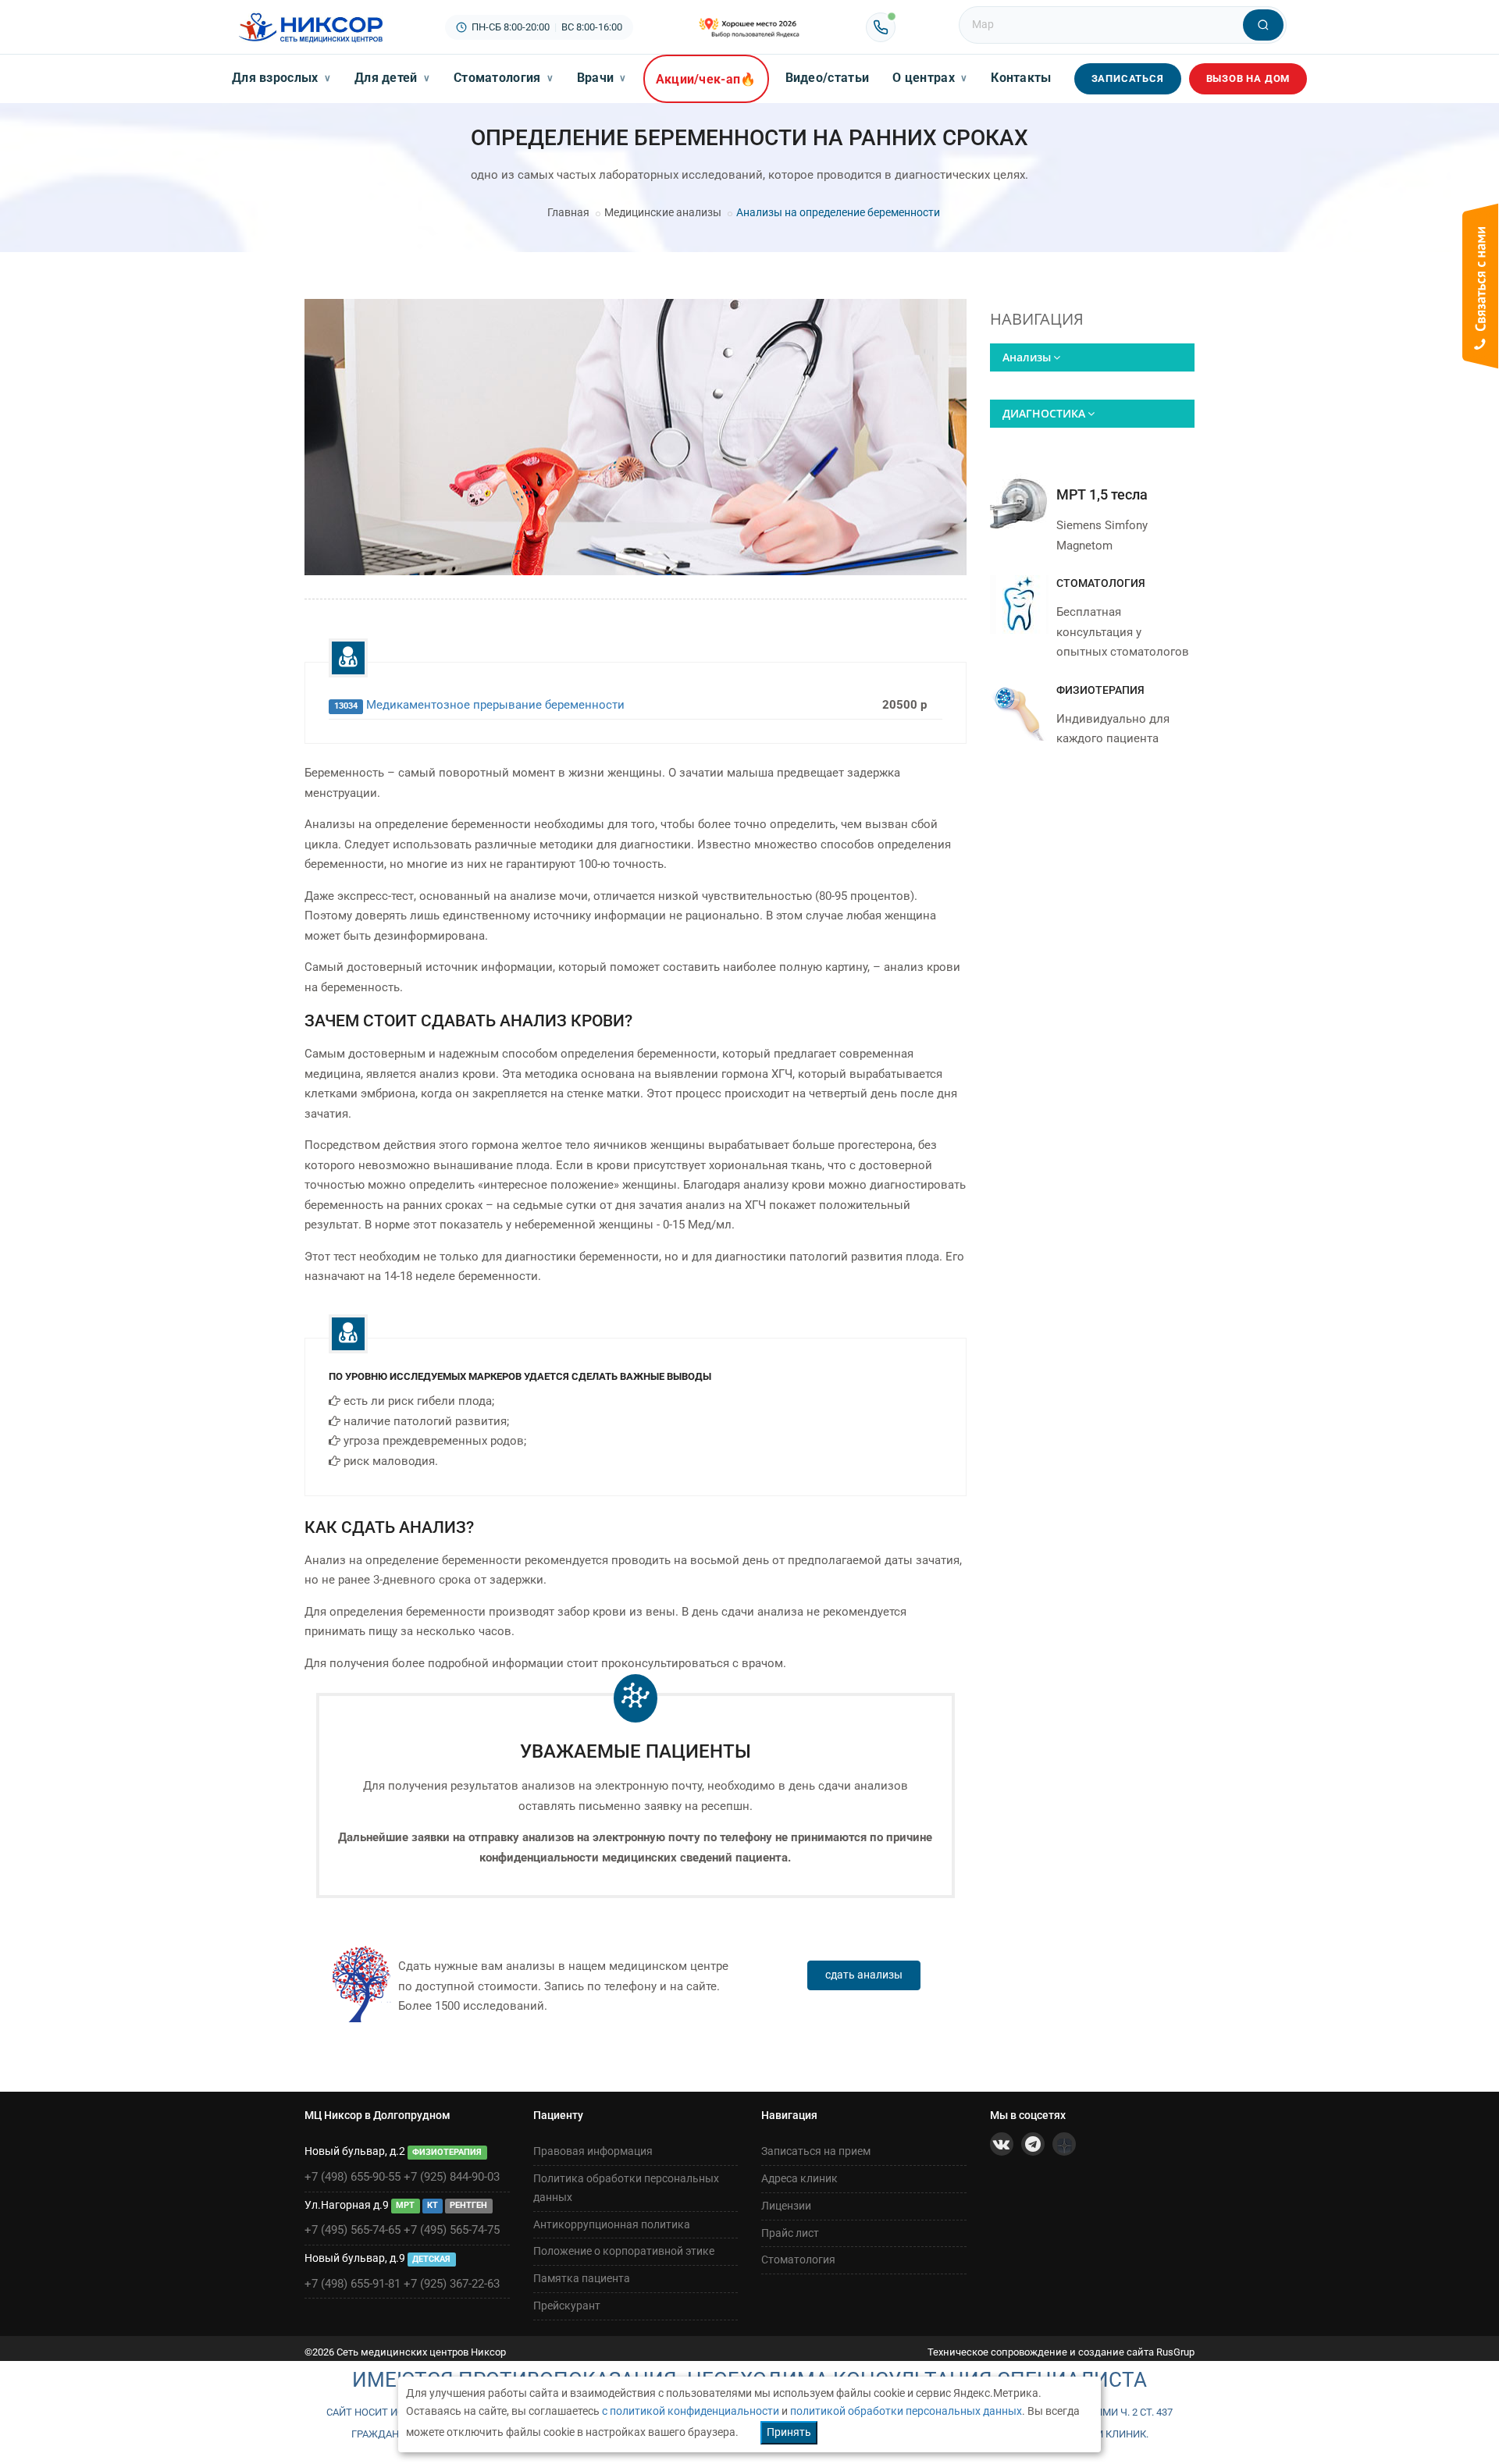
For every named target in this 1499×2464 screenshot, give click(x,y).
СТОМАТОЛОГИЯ (1101, 583)
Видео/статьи (828, 78)
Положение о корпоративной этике (624, 2251)
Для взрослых (281, 78)
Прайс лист (790, 2233)
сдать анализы (864, 1975)
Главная (568, 212)
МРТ (405, 2206)
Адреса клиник (799, 2178)
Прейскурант (567, 2306)
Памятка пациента (582, 2278)
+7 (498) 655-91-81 (352, 2284)
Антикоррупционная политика (612, 2224)
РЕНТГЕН (468, 2206)
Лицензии (786, 2206)
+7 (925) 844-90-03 (452, 2177)
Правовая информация (593, 2151)
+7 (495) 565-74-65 (352, 2230)
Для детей (392, 78)
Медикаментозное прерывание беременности (495, 705)
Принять (789, 2432)
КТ (433, 2206)
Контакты (1021, 78)
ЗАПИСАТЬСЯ (1128, 78)
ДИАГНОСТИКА (1044, 413)
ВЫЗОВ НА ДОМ (1248, 78)
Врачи (602, 78)
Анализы (1027, 357)
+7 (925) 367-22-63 (452, 2284)
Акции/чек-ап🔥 (706, 79)
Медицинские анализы (663, 212)
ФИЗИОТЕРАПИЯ (1100, 690)
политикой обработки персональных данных (906, 2411)
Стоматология (504, 78)
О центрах (930, 78)
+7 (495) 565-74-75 (452, 2230)
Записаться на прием (816, 2151)
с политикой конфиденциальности (691, 2411)
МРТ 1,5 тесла (1102, 494)
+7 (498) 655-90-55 (352, 2177)
